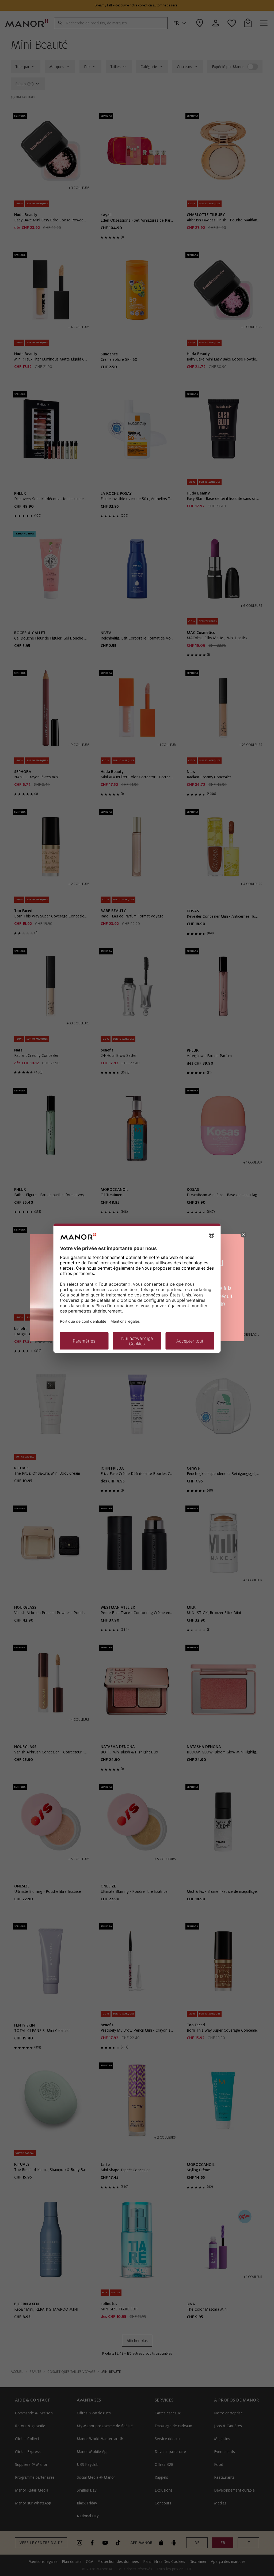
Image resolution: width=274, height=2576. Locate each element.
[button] (243, 1235)
